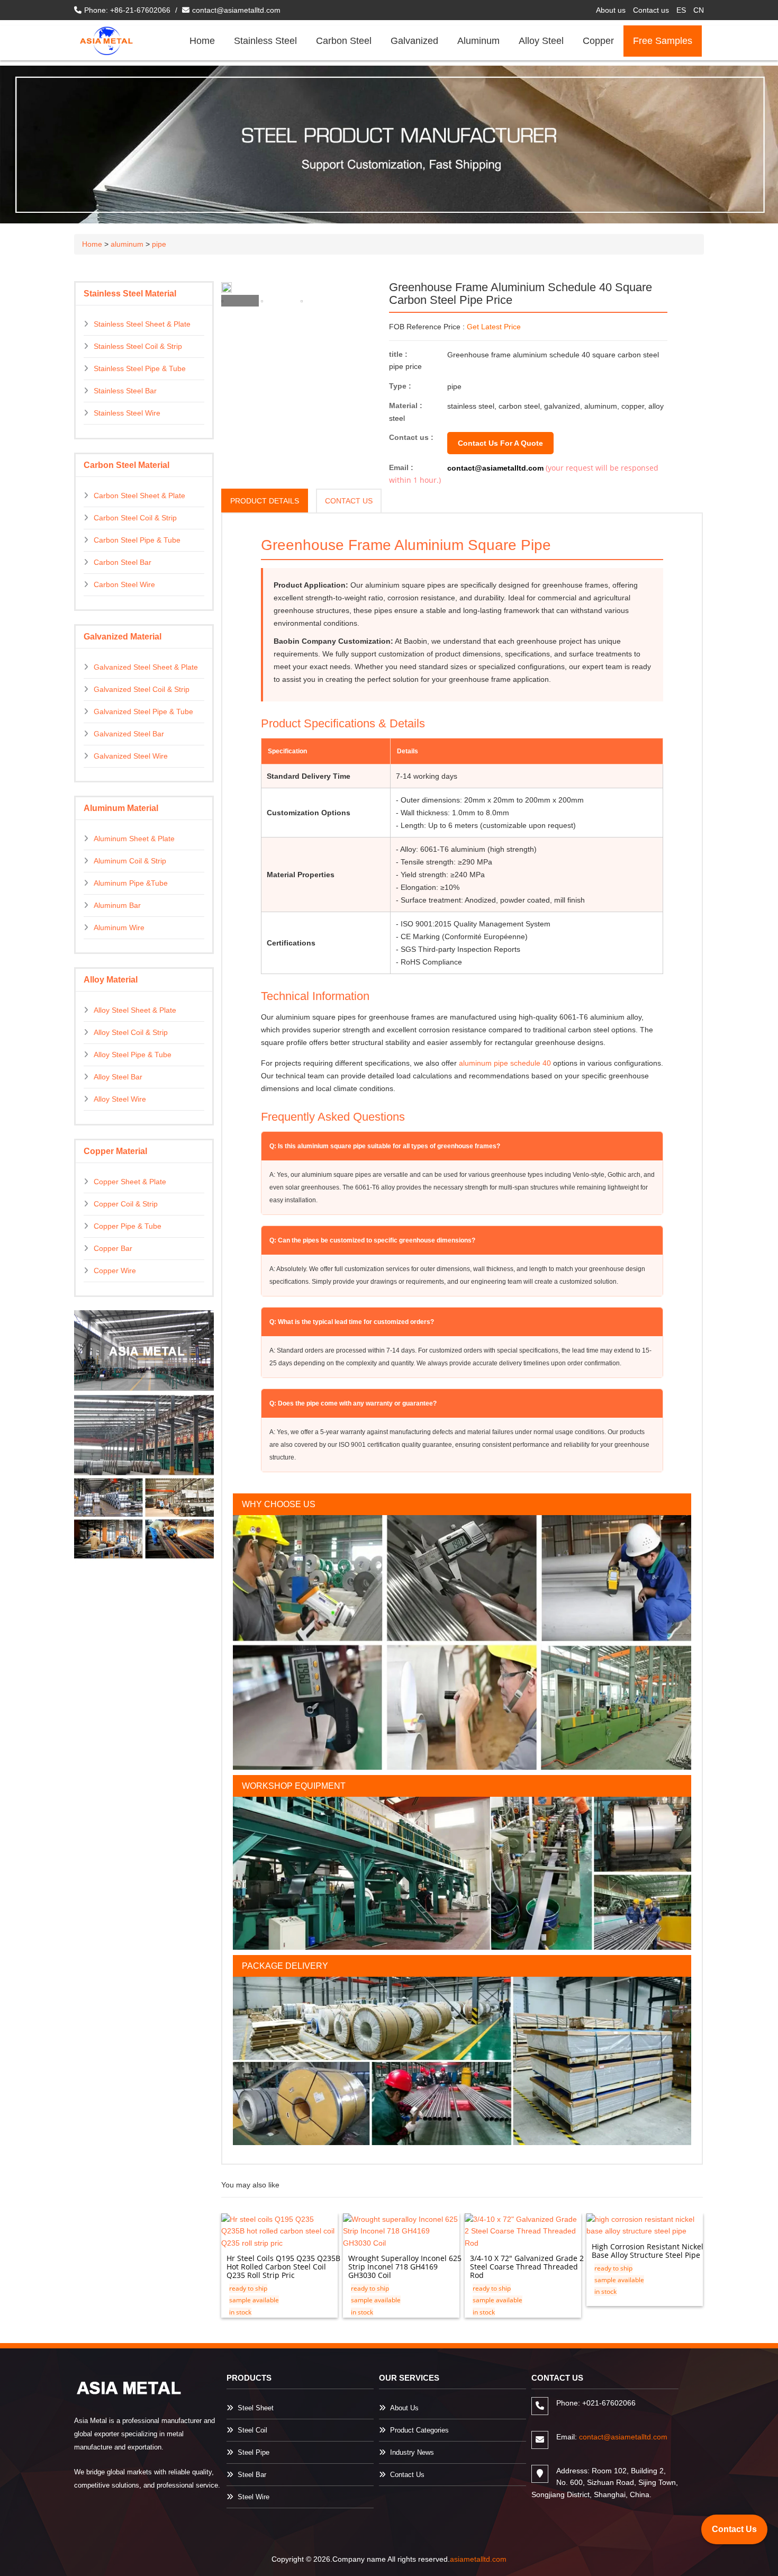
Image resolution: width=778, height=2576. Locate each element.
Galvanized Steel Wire (131, 756)
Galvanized (414, 41)
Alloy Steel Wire (120, 1099)
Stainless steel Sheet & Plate (142, 324)
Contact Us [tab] (349, 501)
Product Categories (419, 2430)
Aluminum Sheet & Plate (134, 839)
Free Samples (663, 41)
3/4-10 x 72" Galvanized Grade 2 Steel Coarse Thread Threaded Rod (527, 2267)
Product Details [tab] (265, 501)
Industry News (412, 2452)
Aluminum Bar (117, 905)
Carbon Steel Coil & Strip (135, 518)
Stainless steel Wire (127, 413)
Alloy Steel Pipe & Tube (133, 1055)
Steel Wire (254, 2497)
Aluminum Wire (119, 927)
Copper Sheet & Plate (130, 1182)
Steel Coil (252, 2430)
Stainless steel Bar (125, 391)
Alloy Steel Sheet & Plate (135, 1010)
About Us (404, 2408)
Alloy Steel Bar (118, 1077)
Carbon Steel (344, 41)
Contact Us (407, 2475)
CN (699, 10)
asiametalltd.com (478, 2559)
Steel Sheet (256, 2408)
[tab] (240, 301)
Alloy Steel (541, 41)
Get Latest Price (494, 327)
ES (681, 10)
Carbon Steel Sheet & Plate (139, 496)
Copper (598, 41)
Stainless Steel (265, 41)
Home (202, 41)
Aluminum (478, 41)
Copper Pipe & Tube (128, 1226)
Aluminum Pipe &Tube (131, 883)
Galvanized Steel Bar (129, 734)
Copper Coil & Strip (126, 1204)
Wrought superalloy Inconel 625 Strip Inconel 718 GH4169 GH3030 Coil (405, 2267)
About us (611, 10)
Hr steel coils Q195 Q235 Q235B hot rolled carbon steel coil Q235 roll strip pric (283, 2267)
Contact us (651, 10)
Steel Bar (252, 2475)
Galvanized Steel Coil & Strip (142, 689)
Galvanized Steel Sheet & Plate (146, 667)
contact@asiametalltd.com (236, 10)
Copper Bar (113, 1248)
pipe (159, 244)
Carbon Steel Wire (124, 584)
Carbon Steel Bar (123, 562)
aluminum (127, 244)
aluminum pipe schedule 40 (505, 1063)
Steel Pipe (254, 2452)
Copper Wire (115, 1271)
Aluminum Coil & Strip (130, 861)
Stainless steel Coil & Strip (138, 346)
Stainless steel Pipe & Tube (140, 368)
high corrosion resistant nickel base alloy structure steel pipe (648, 2251)
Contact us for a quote (500, 443)
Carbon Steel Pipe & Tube (137, 540)
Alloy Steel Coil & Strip (131, 1032)
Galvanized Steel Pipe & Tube (143, 711)
